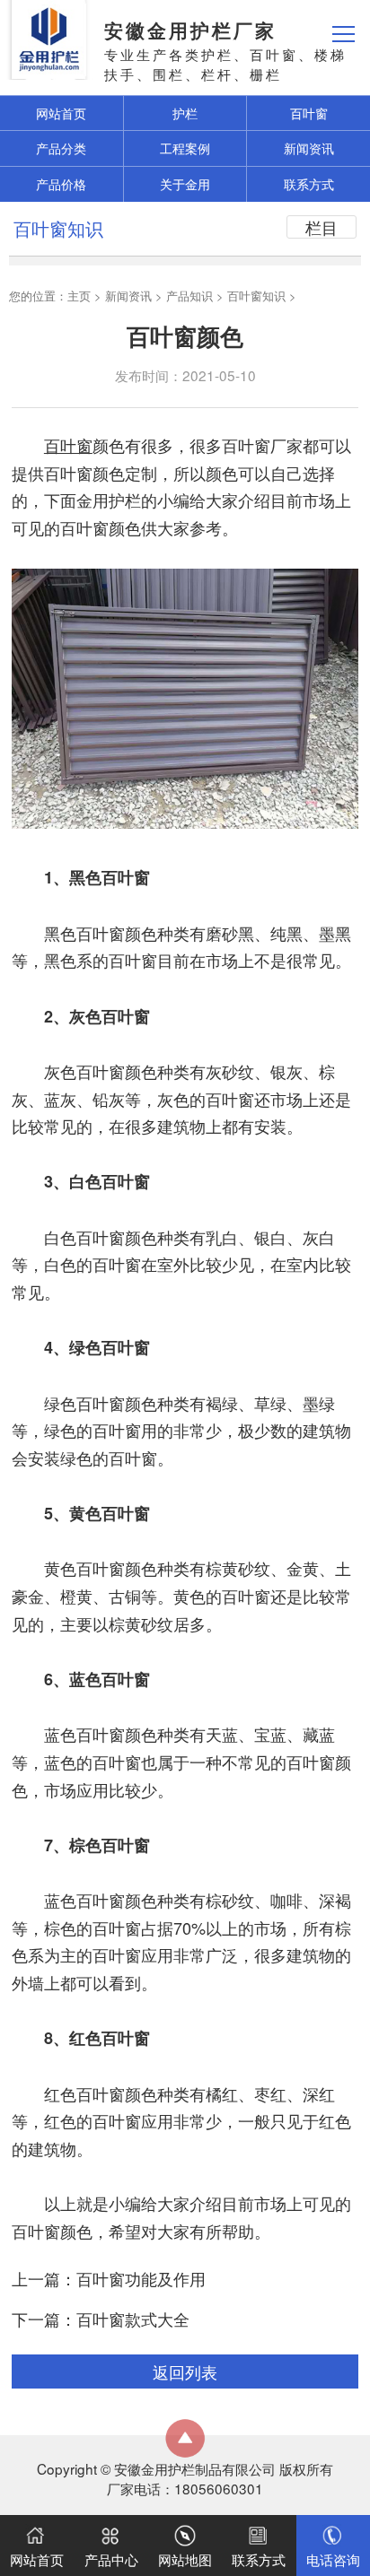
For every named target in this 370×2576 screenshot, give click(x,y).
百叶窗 (309, 113)
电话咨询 (333, 2559)
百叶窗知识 (256, 296)
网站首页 (37, 2559)
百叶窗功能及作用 (141, 2278)
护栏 (185, 113)
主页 (79, 296)
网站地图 (185, 2559)
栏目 (322, 227)
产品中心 (111, 2559)
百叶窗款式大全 (133, 2319)
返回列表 (185, 2371)
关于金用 (185, 184)
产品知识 (189, 296)
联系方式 (309, 184)
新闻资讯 (309, 148)
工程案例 (185, 148)
